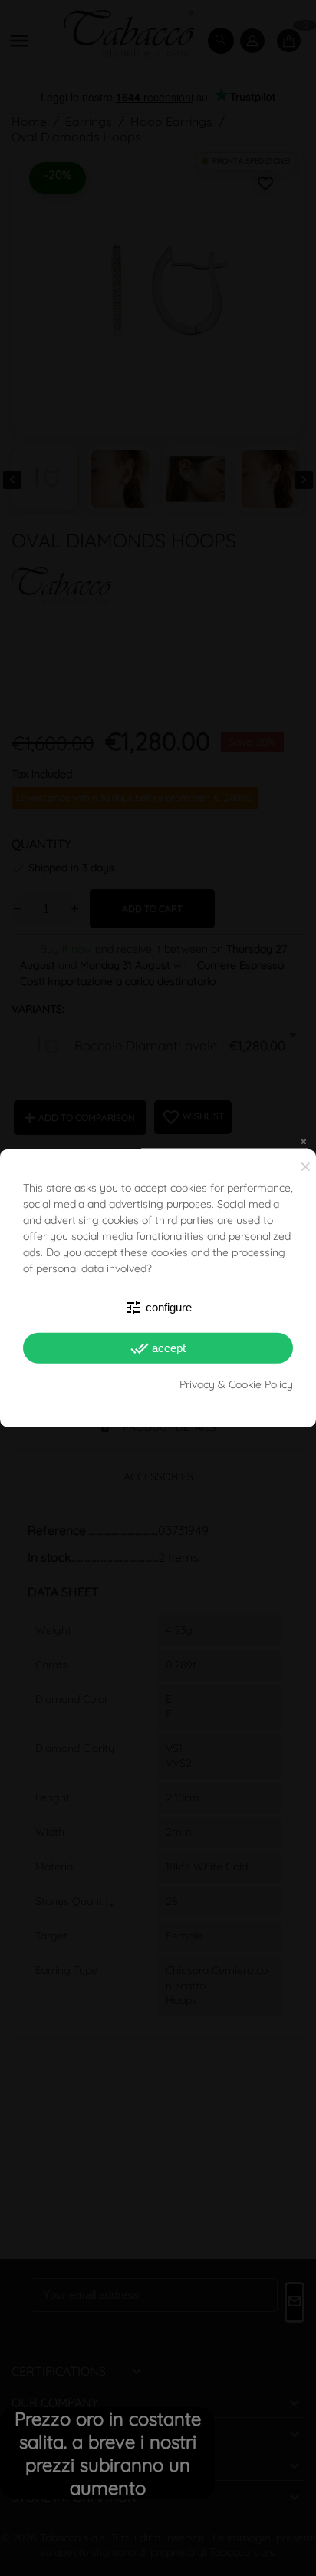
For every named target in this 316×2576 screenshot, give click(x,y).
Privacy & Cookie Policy (236, 1384)
